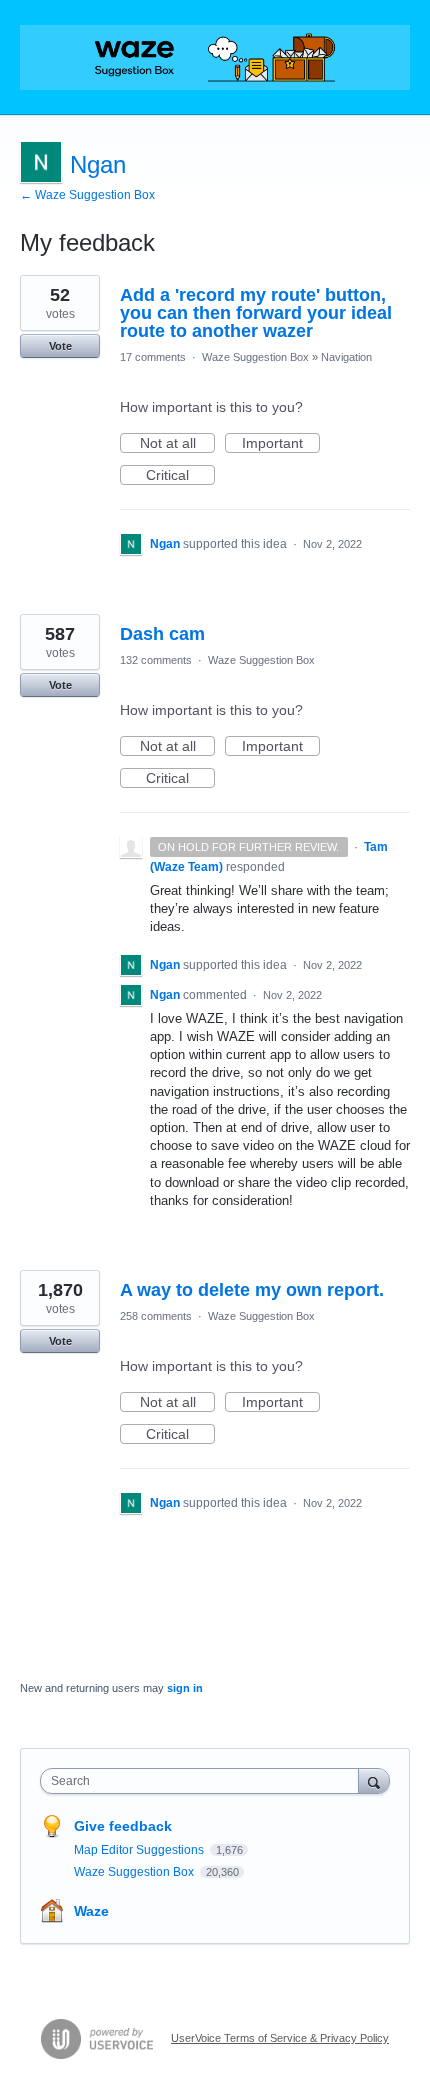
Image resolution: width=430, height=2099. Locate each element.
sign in (185, 1688)
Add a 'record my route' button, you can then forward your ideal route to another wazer (256, 313)
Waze (91, 1911)
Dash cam (162, 634)
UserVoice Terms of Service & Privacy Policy (280, 2038)
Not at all (177, 444)
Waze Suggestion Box (255, 357)
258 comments (156, 1316)
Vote (60, 346)
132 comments (156, 660)
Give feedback (123, 1826)
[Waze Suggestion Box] (215, 57)
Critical (180, 476)
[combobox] (204, 1781)
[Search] (374, 1780)
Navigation (346, 357)
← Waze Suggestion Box (87, 195)
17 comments (153, 357)
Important (281, 444)
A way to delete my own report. (252, 1290)
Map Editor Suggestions (140, 1850)
